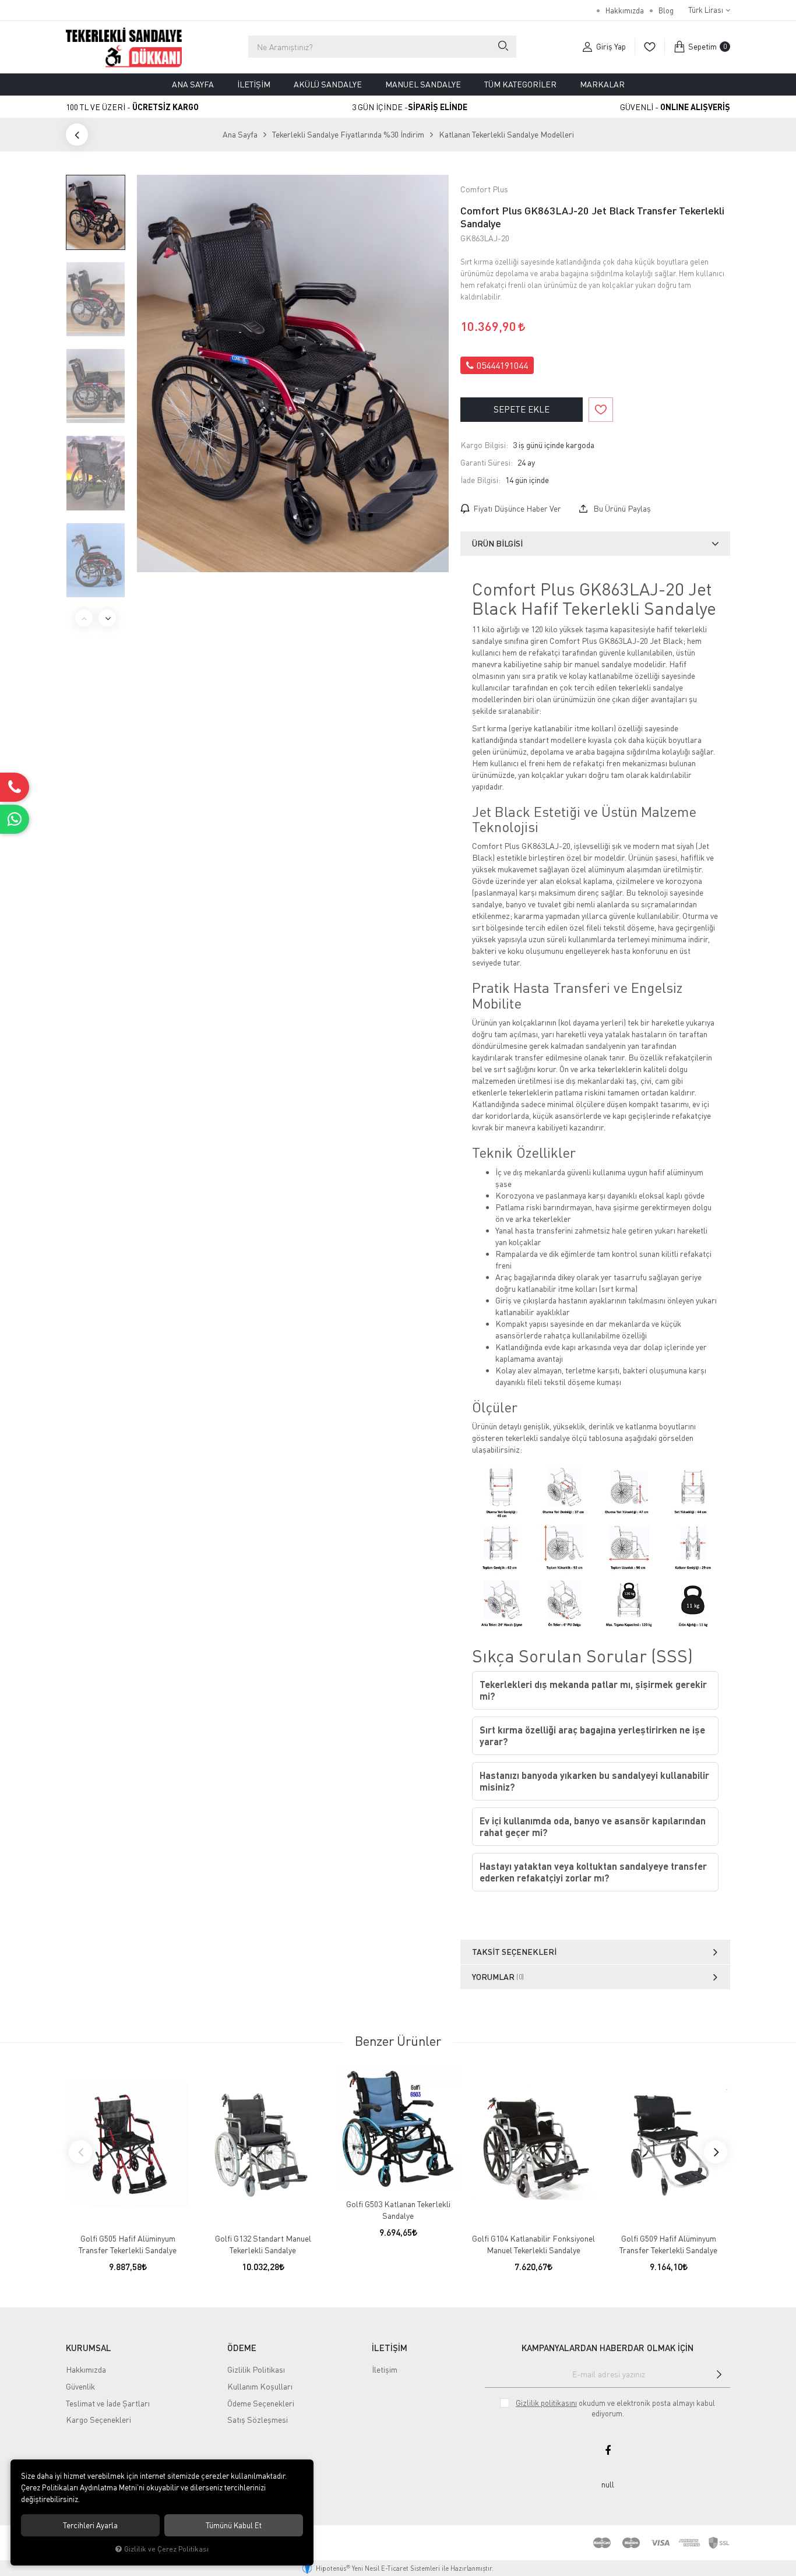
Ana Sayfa (193, 84)
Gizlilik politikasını (546, 2403)
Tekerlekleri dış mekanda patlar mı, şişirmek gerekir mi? (593, 1690)
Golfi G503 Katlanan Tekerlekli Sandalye (398, 2210)
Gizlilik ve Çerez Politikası (166, 2549)
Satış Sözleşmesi (258, 2420)
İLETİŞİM (390, 2348)
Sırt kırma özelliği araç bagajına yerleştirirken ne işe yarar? (592, 1735)
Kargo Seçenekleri (98, 2420)
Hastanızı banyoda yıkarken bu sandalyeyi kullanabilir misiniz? (594, 1781)
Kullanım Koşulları (260, 2386)
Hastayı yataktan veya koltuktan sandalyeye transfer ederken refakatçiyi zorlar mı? (593, 1872)
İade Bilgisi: (480, 480)
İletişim (254, 84)
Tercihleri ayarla (90, 2525)
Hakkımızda (625, 10)
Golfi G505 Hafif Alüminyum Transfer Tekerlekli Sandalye (128, 2244)
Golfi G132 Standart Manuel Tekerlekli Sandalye (263, 2244)
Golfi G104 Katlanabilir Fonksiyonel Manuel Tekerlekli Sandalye (533, 2244)
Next (107, 618)
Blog (666, 10)
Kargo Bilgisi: (484, 445)
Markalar (602, 84)
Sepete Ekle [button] (522, 409)
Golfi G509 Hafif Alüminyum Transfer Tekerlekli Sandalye (668, 2244)
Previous (84, 618)
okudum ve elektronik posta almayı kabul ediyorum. (615, 2408)
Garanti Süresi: (487, 462)
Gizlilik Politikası (256, 2369)
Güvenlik (80, 2386)
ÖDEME (242, 2348)
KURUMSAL (89, 2348)
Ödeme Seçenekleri (261, 2403)
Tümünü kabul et (234, 2525)
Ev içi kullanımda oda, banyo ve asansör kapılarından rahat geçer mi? (593, 1826)
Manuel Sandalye (423, 84)
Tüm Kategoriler (520, 84)
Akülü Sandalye (328, 84)
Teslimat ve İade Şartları (108, 2403)
